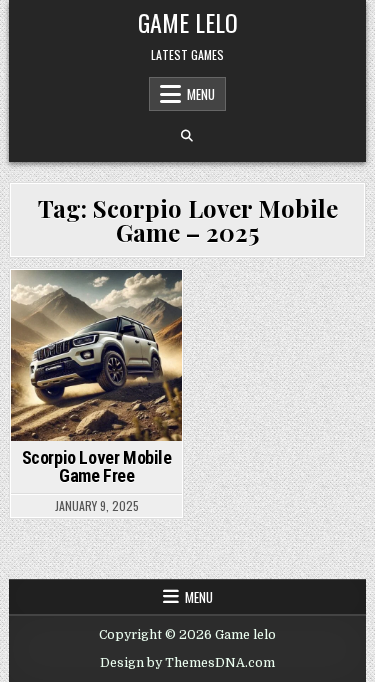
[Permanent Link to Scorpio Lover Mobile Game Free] (96, 355)
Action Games (56, 304)
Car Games (142, 304)
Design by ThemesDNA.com (187, 663)
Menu (201, 94)
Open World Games (98, 325)
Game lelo (188, 22)
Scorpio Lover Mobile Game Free (97, 466)
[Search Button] (187, 136)
